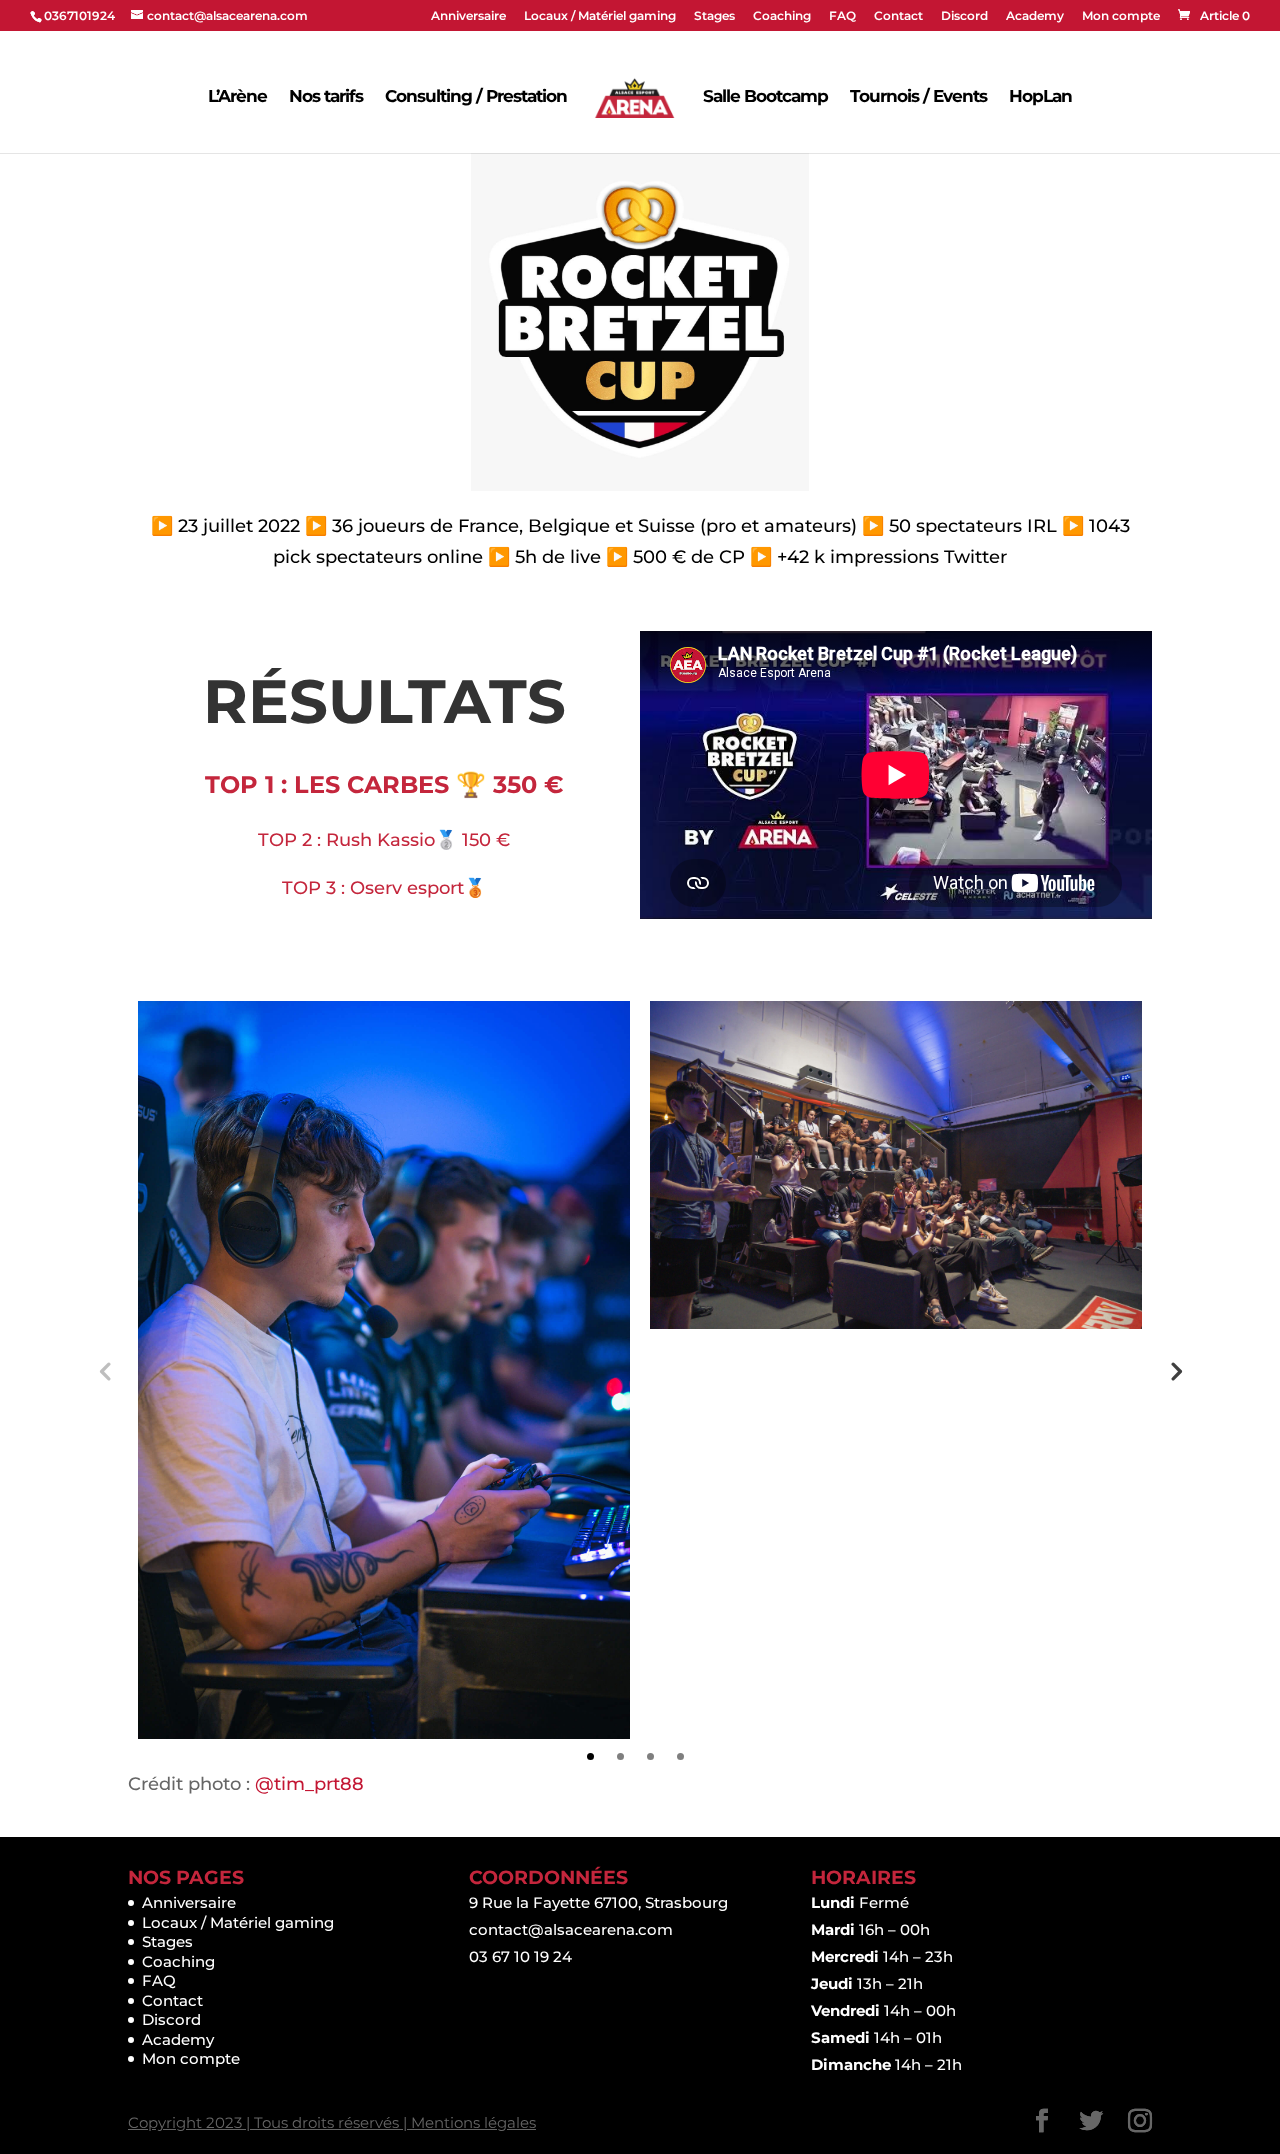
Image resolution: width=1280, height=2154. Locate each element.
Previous (105, 1370)
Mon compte (1121, 16)
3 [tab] (650, 1756)
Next (1175, 1370)
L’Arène (237, 96)
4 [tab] (680, 1756)
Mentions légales (473, 2122)
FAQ (842, 16)
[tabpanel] (384, 1370)
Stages (714, 16)
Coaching (782, 16)
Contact (898, 16)
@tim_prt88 (309, 1784)
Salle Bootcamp (765, 96)
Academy (1035, 16)
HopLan (1040, 96)
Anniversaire (468, 16)
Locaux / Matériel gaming (600, 16)
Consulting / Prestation (476, 96)
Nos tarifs (326, 96)
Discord (964, 16)
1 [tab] (590, 1756)
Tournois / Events (918, 96)
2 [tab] (620, 1756)
